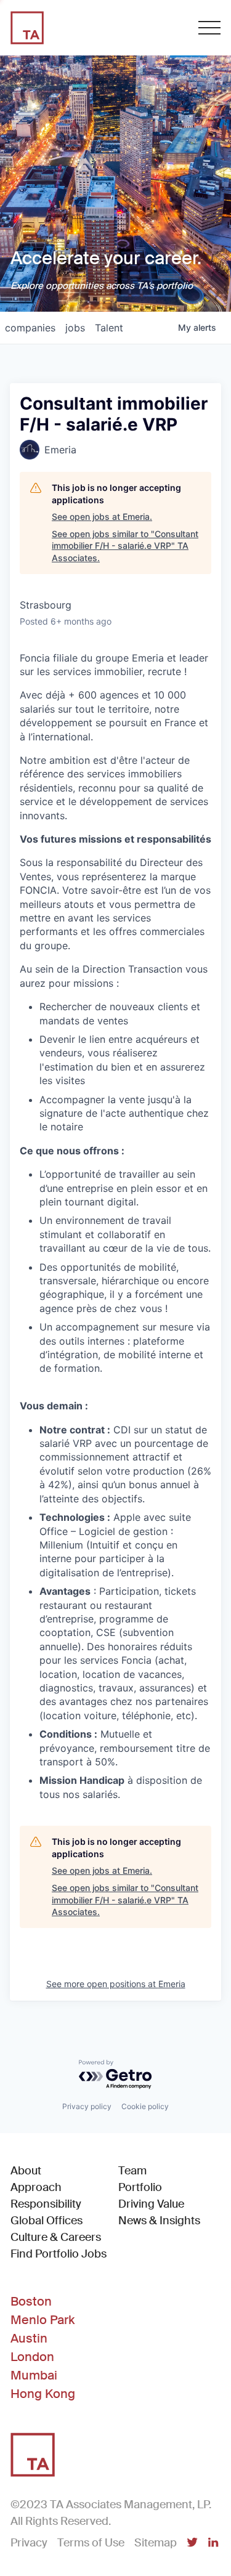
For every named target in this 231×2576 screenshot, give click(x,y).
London (32, 2357)
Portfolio (140, 2187)
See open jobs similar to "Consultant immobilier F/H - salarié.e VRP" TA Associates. (125, 546)
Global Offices (47, 2221)
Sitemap (156, 2543)
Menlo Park (43, 2320)
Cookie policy (145, 2106)
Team (132, 2171)
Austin (29, 2338)
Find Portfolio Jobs (59, 2254)
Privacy (29, 2543)
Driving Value (151, 2204)
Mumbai (34, 2375)
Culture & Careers (56, 2237)
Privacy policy (87, 2106)
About (26, 2171)
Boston (31, 2301)
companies (30, 328)
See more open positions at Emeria (116, 1984)
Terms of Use (91, 2543)
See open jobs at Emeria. (102, 516)
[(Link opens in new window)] (192, 2543)
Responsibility (46, 2204)
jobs (75, 328)
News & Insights (159, 2221)
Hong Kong (43, 2394)
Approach (36, 2187)
